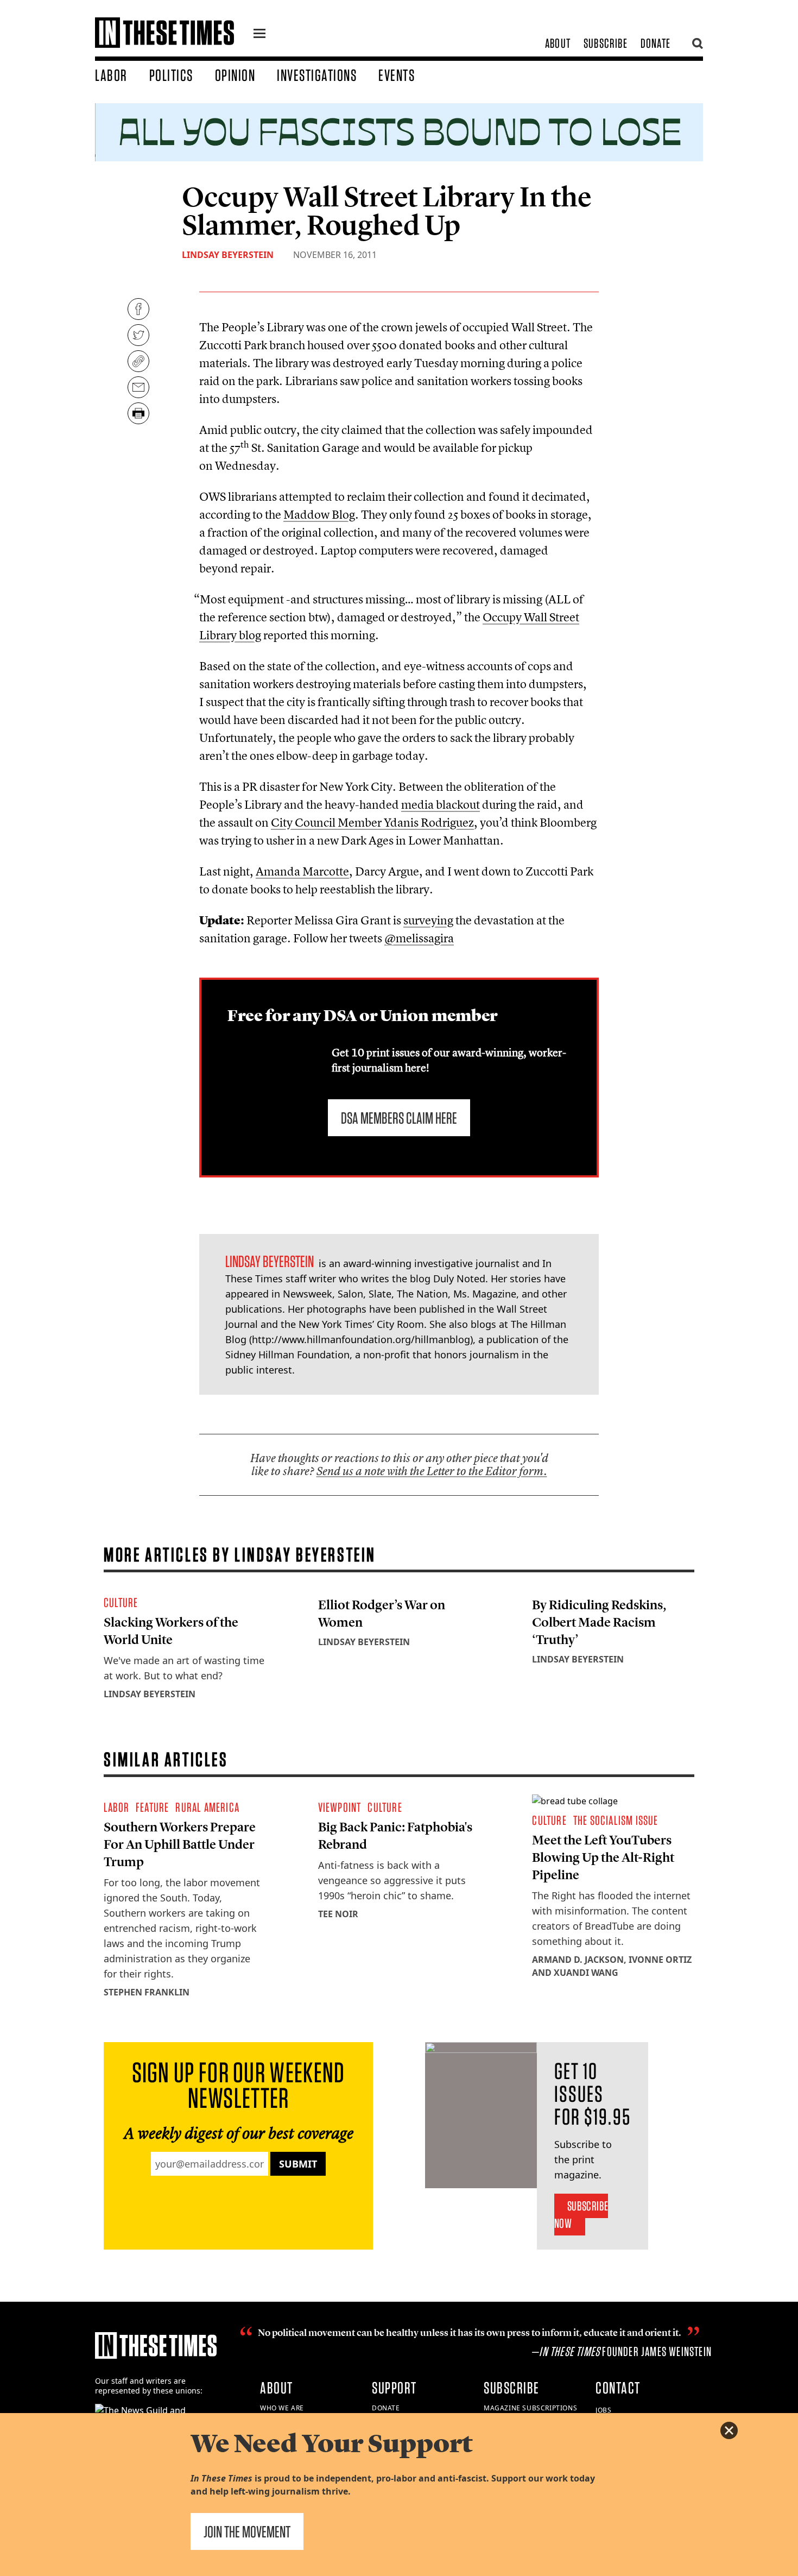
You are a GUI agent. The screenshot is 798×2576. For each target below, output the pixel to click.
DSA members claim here (399, 1118)
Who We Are (282, 2408)
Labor (111, 75)
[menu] (259, 35)
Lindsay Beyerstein (228, 255)
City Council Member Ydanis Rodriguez (372, 822)
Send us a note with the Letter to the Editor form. (432, 1471)
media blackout (441, 804)
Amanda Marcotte (302, 871)
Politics (171, 75)
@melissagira (419, 938)
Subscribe (606, 43)
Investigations (317, 75)
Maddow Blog (319, 514)
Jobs (603, 2410)
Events (397, 75)
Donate (655, 43)
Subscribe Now (581, 2215)
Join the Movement (247, 2531)
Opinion (235, 75)
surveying (428, 920)
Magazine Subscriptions (530, 2408)
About (558, 43)
